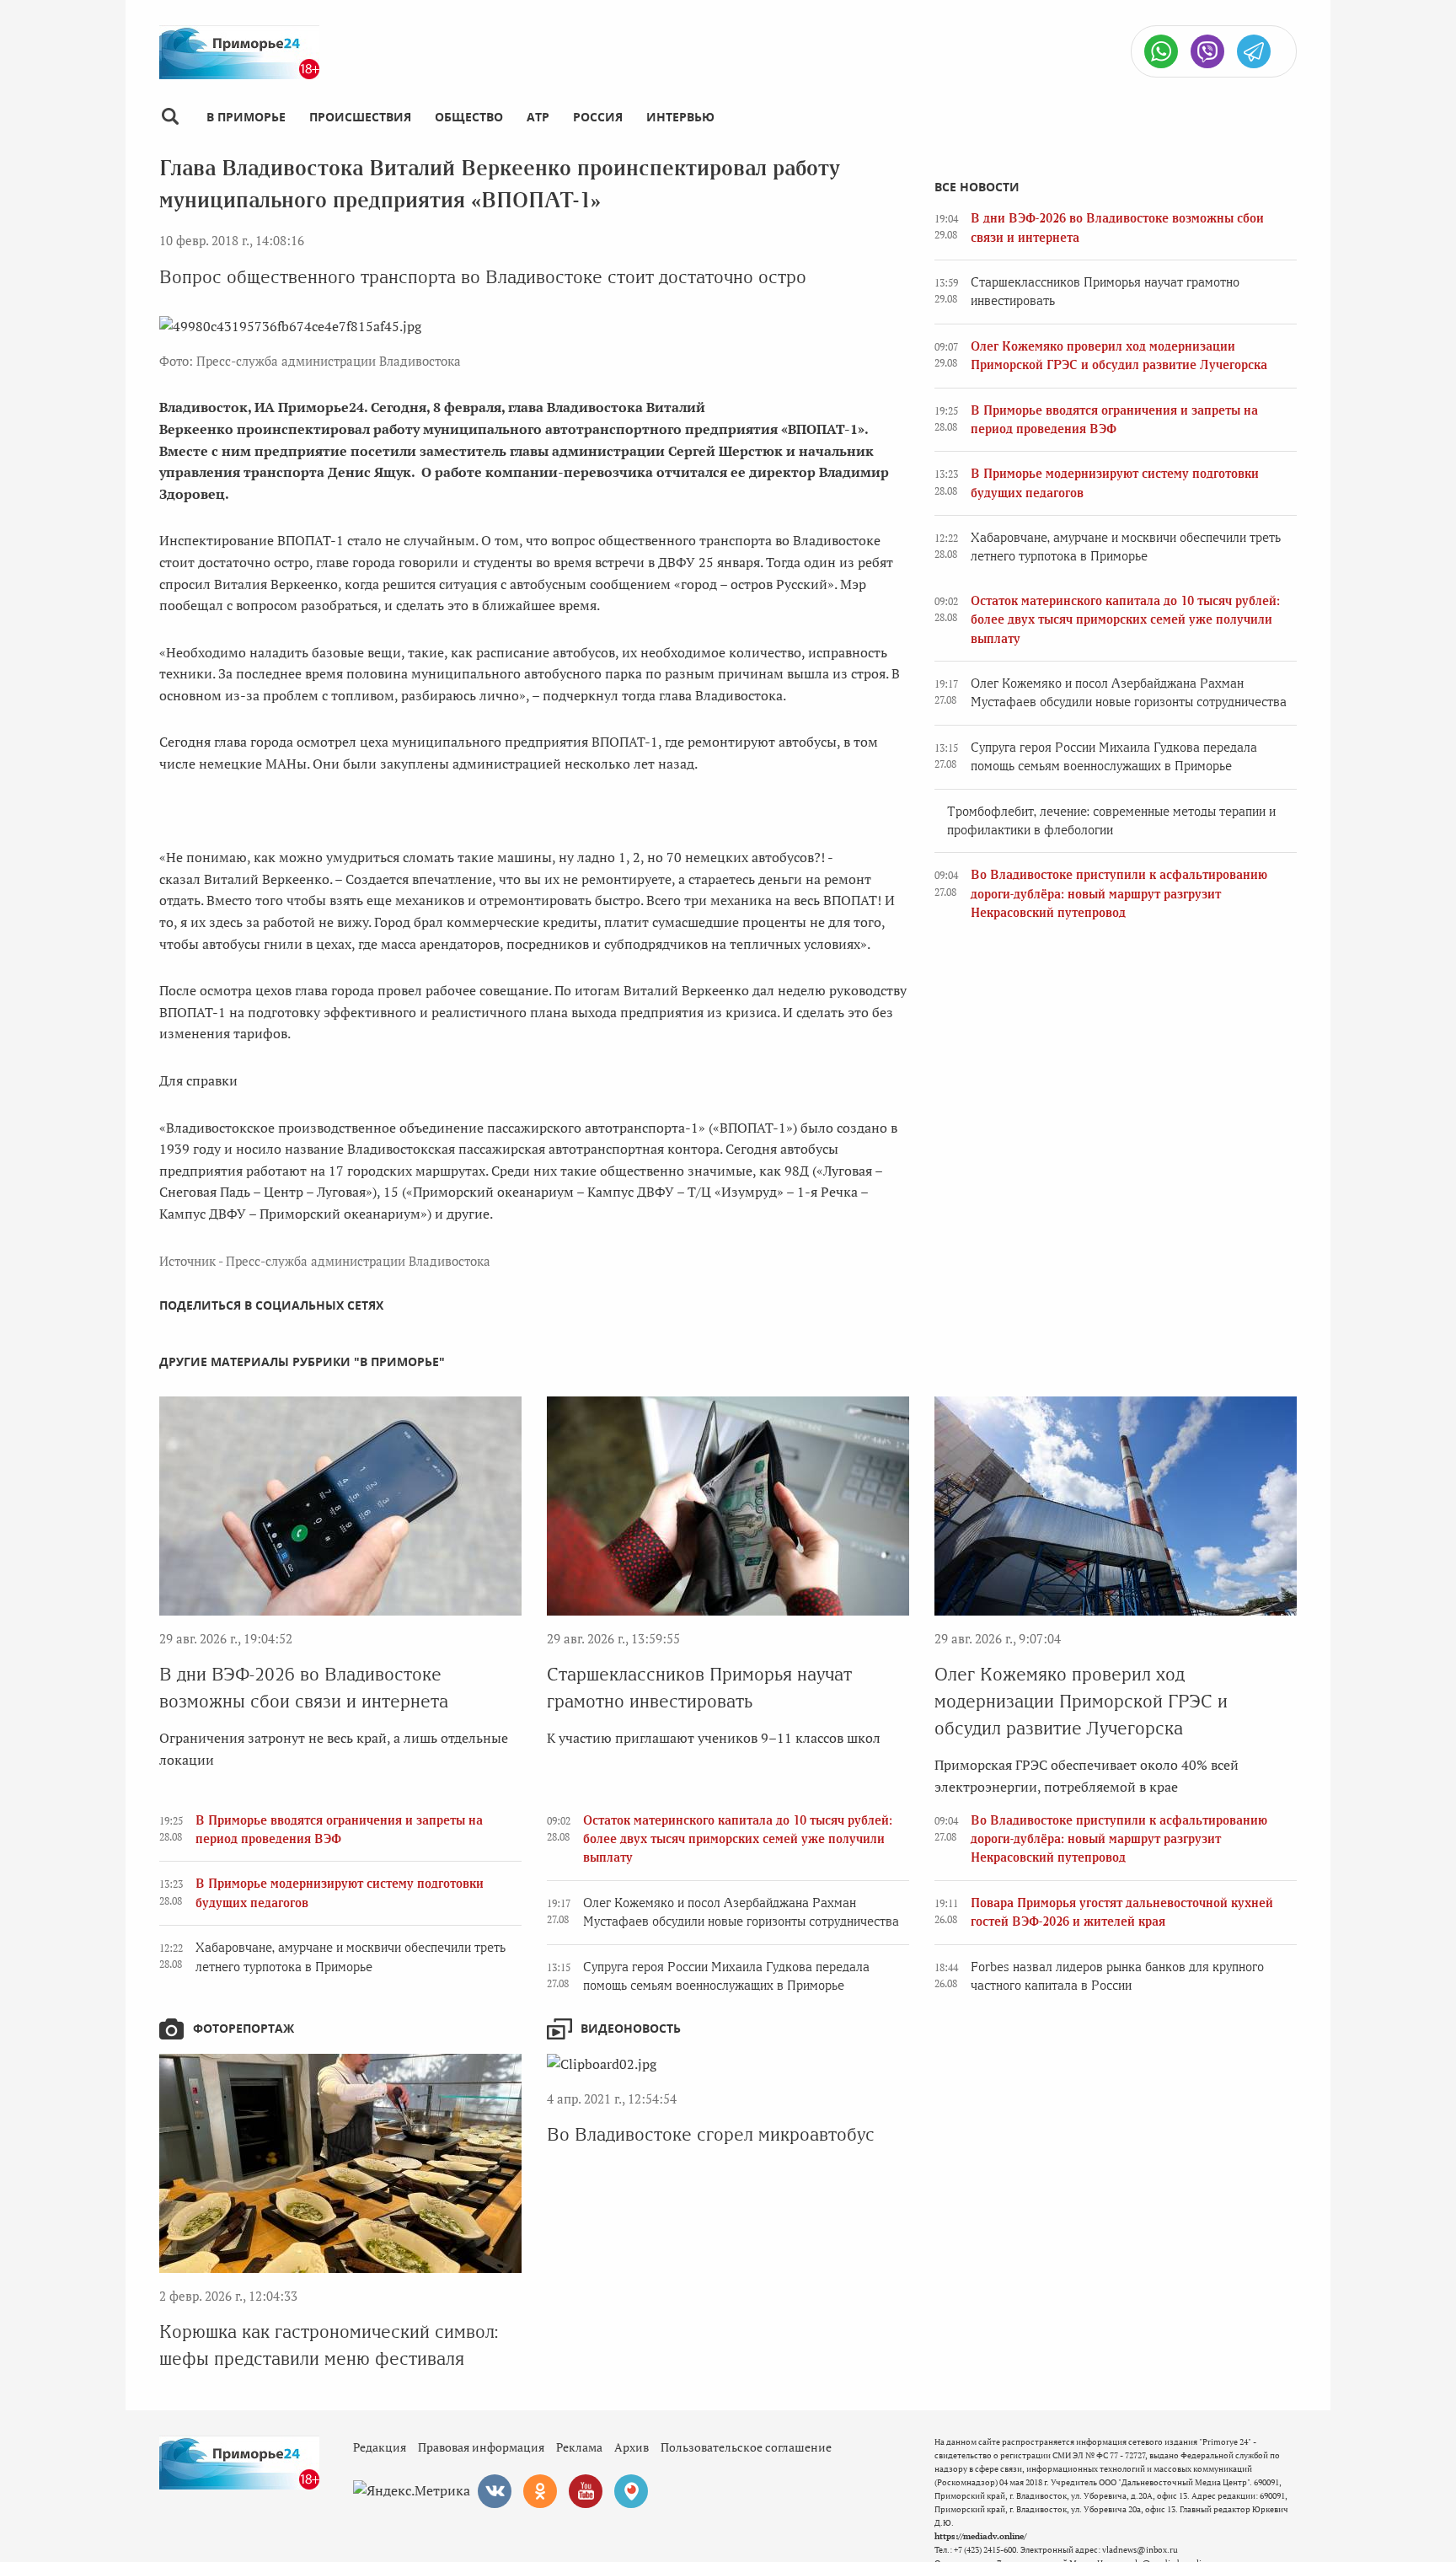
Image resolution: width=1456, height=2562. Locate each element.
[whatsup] (1161, 51)
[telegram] (1254, 51)
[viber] (1207, 51)
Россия (598, 117)
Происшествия (360, 117)
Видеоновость (631, 2028)
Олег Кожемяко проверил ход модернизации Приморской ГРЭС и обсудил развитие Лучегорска (1081, 1701)
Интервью (680, 117)
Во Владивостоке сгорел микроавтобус (711, 2134)
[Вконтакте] (495, 2491)
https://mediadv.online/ (980, 2536)
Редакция (380, 2447)
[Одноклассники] (540, 2491)
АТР (538, 117)
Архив (632, 2447)
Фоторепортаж (244, 2028)
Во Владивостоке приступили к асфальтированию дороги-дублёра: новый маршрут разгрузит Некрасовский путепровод (1119, 894)
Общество (469, 117)
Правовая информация (481, 2447)
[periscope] (631, 2491)
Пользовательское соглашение (746, 2447)
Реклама (579, 2447)
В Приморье (246, 117)
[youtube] (586, 2491)
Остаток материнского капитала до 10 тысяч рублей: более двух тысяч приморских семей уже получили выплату (1125, 620)
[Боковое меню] (170, 117)
